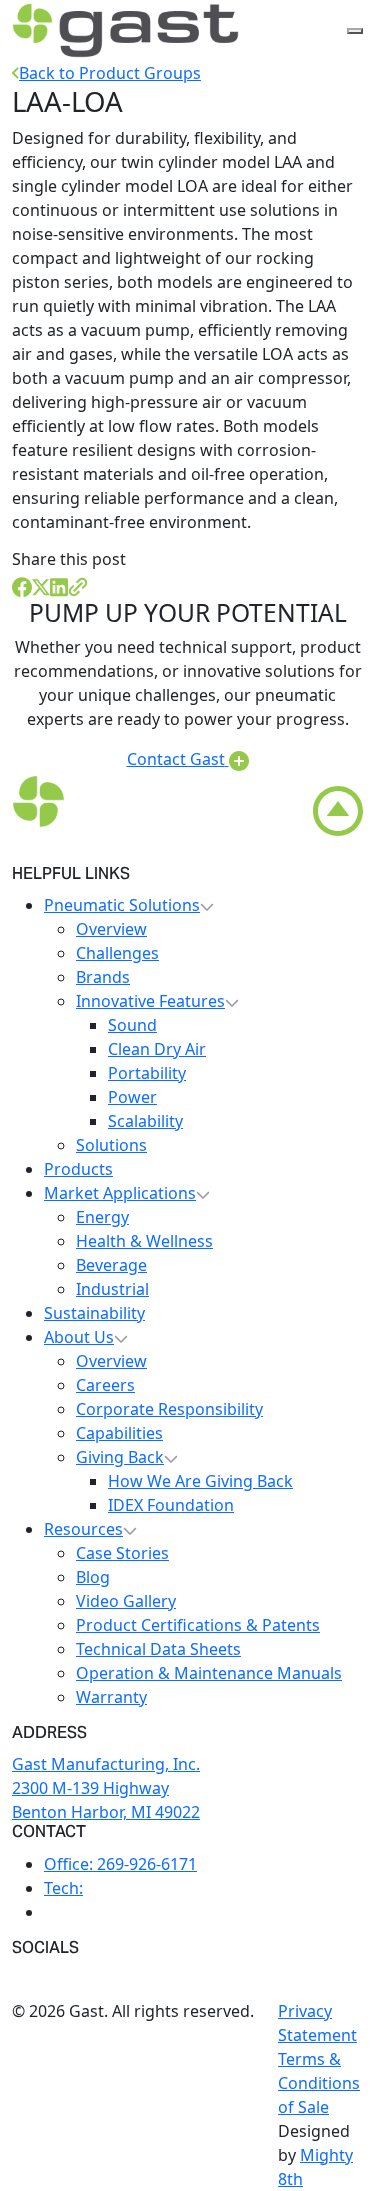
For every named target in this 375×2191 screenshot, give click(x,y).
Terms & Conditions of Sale (319, 2083)
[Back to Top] (338, 811)
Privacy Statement (317, 2023)
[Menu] (355, 31)
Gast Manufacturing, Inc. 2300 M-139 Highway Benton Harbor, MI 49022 (106, 1788)
